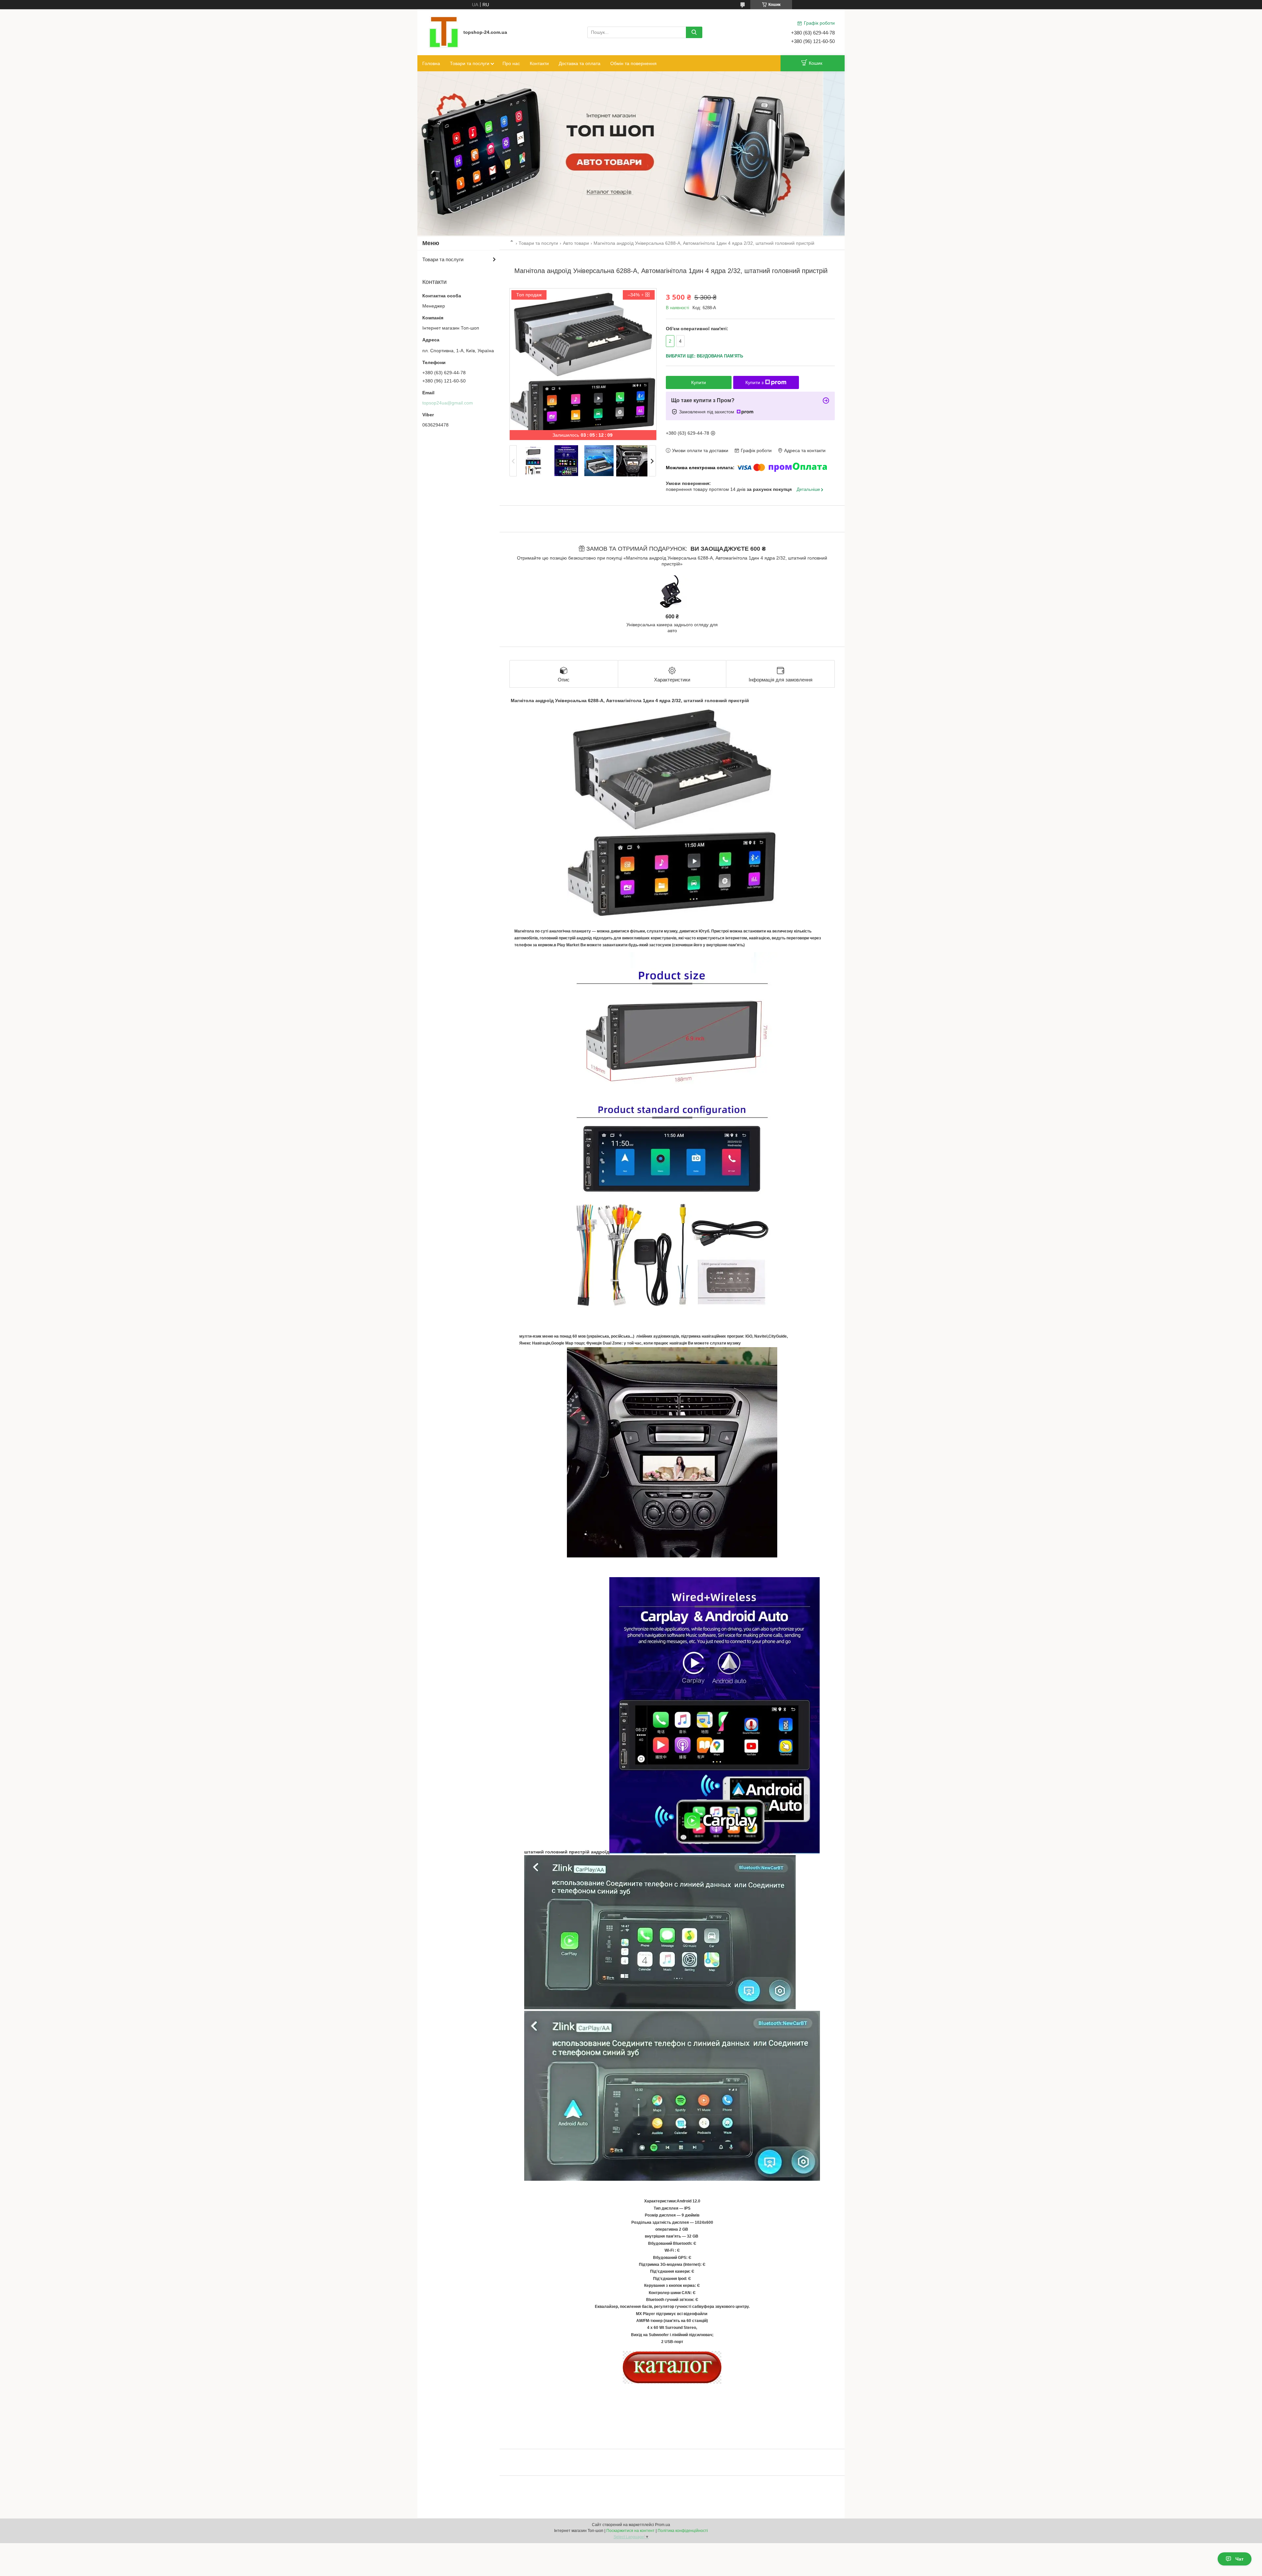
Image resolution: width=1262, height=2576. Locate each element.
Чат (1239, 2559)
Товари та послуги (470, 63)
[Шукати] (694, 32)
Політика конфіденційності (683, 2531)
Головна (431, 63)
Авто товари (576, 243)
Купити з (754, 382)
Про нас (511, 63)
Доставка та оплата (580, 63)
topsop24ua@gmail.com (448, 403)
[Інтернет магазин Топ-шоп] (444, 32)
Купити (699, 382)
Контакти (539, 63)
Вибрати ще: (704, 356)
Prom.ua (663, 2525)
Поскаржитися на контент (631, 2531)
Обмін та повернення (633, 63)
